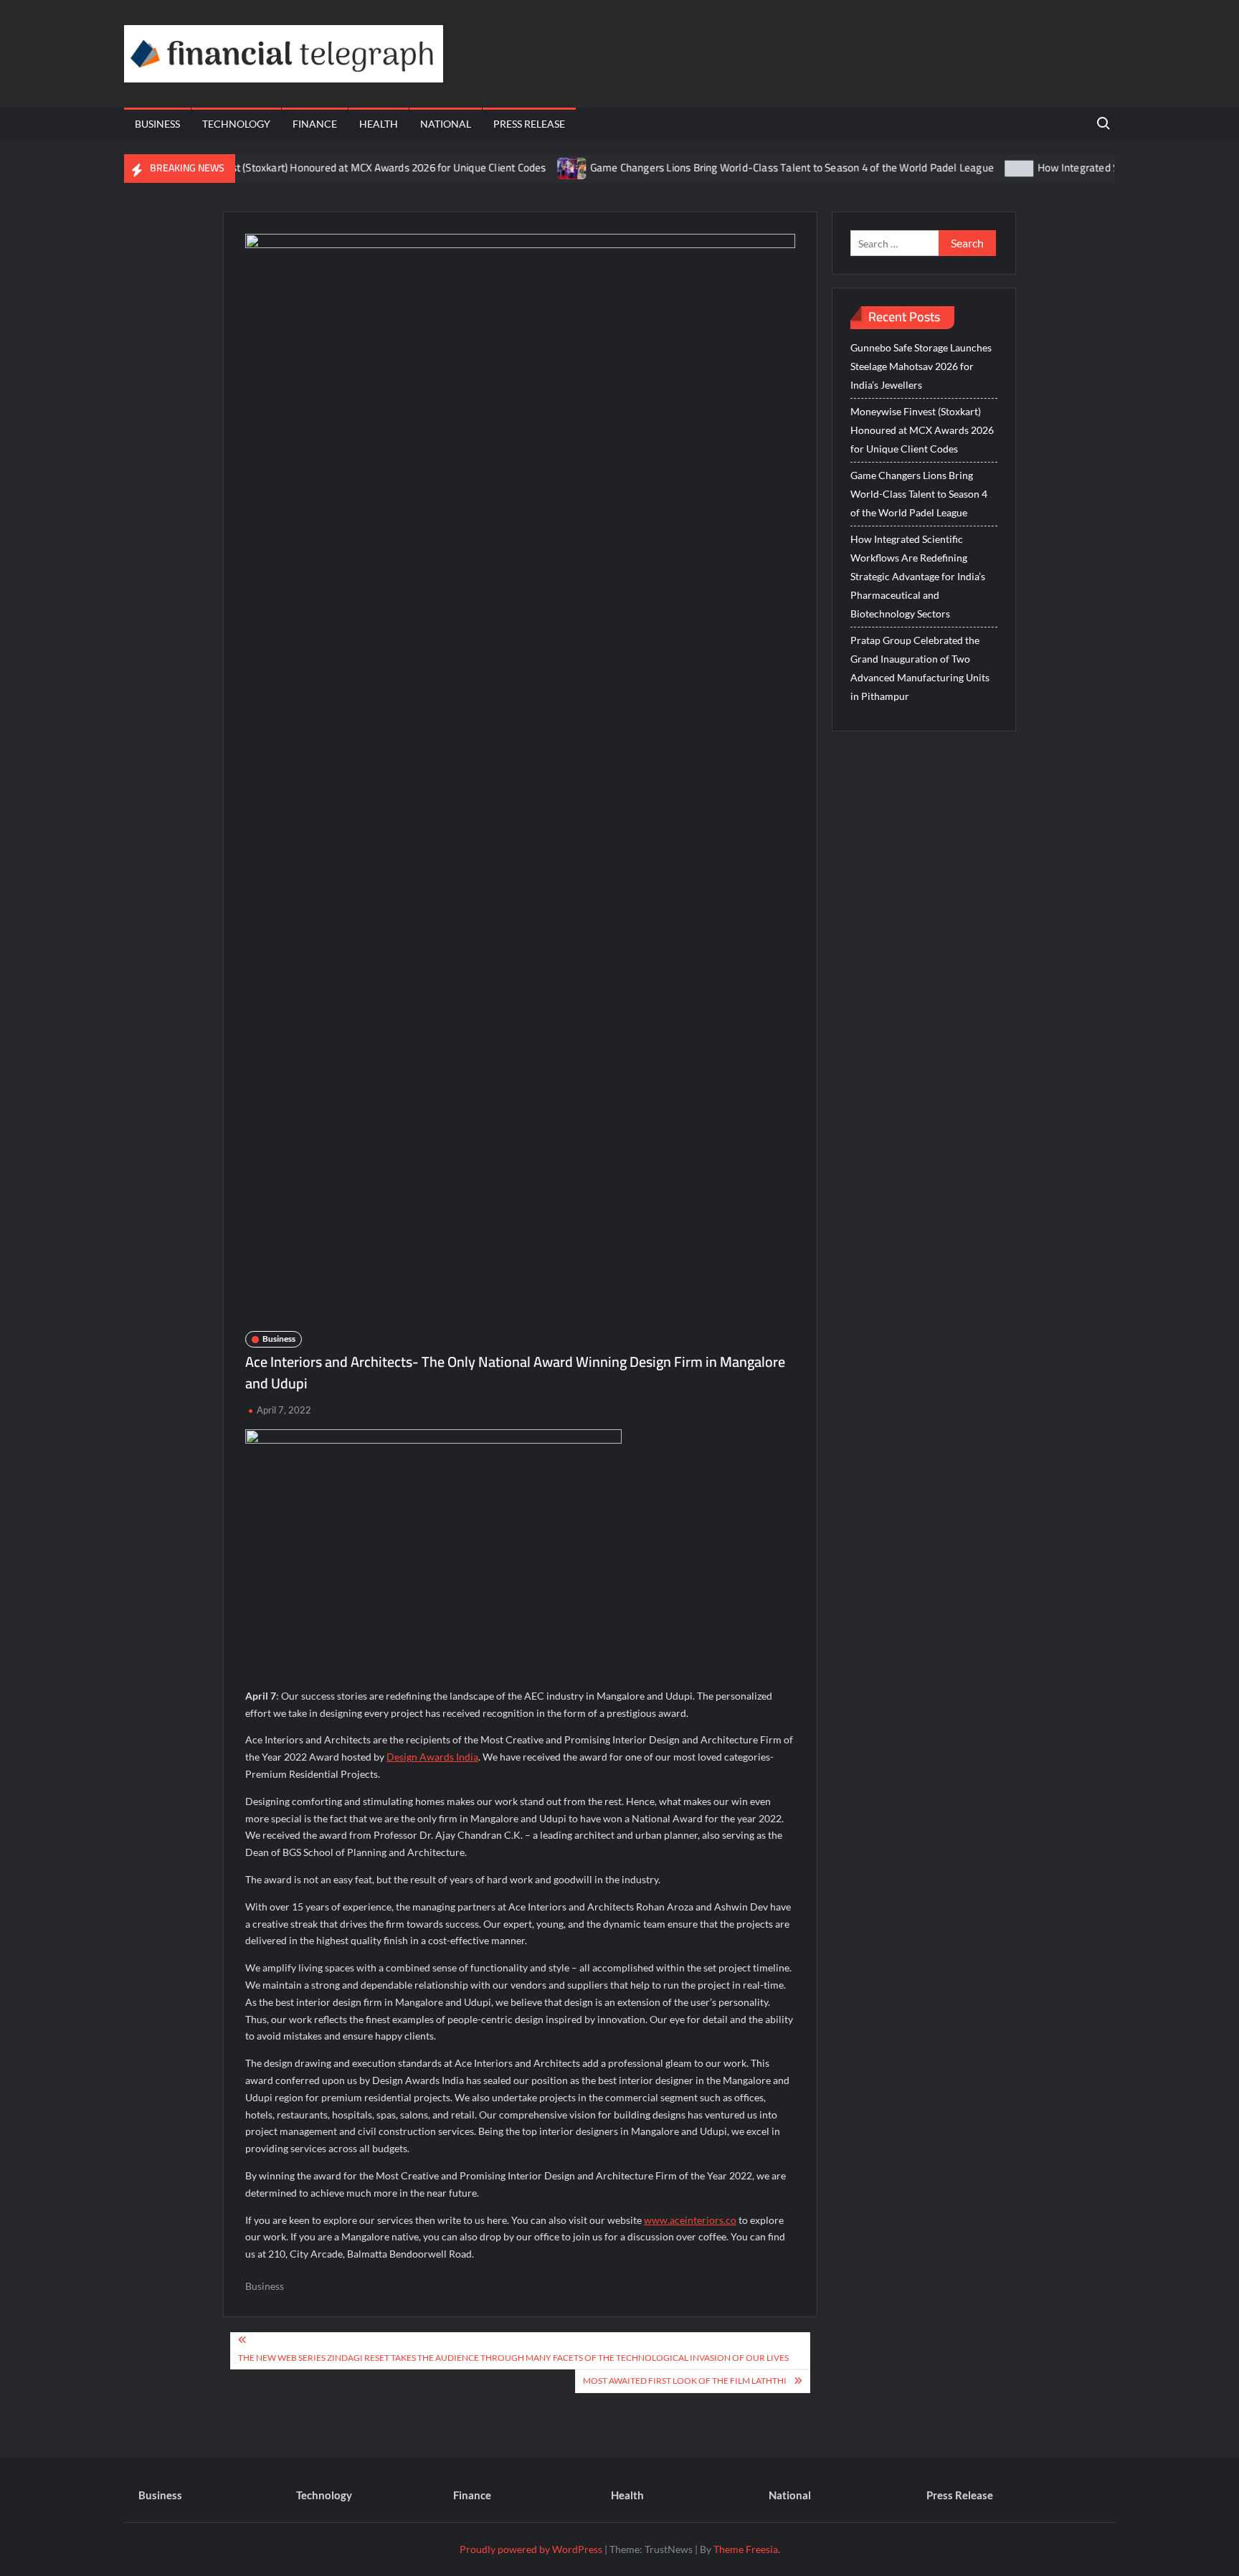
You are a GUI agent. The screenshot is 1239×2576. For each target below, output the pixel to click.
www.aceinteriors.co (690, 2220)
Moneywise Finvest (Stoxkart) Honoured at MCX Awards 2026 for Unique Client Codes (303, 167)
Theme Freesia (746, 2549)
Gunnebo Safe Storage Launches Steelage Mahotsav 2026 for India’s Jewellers (921, 366)
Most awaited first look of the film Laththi (685, 2381)
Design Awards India (432, 1757)
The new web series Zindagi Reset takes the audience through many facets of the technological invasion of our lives (513, 2358)
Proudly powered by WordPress (531, 2549)
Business (157, 124)
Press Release (529, 124)
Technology (236, 124)
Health (379, 124)
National (446, 124)
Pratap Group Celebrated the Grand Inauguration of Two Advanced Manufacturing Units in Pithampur (920, 668)
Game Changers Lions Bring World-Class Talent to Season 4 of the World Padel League (746, 167)
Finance (315, 124)
